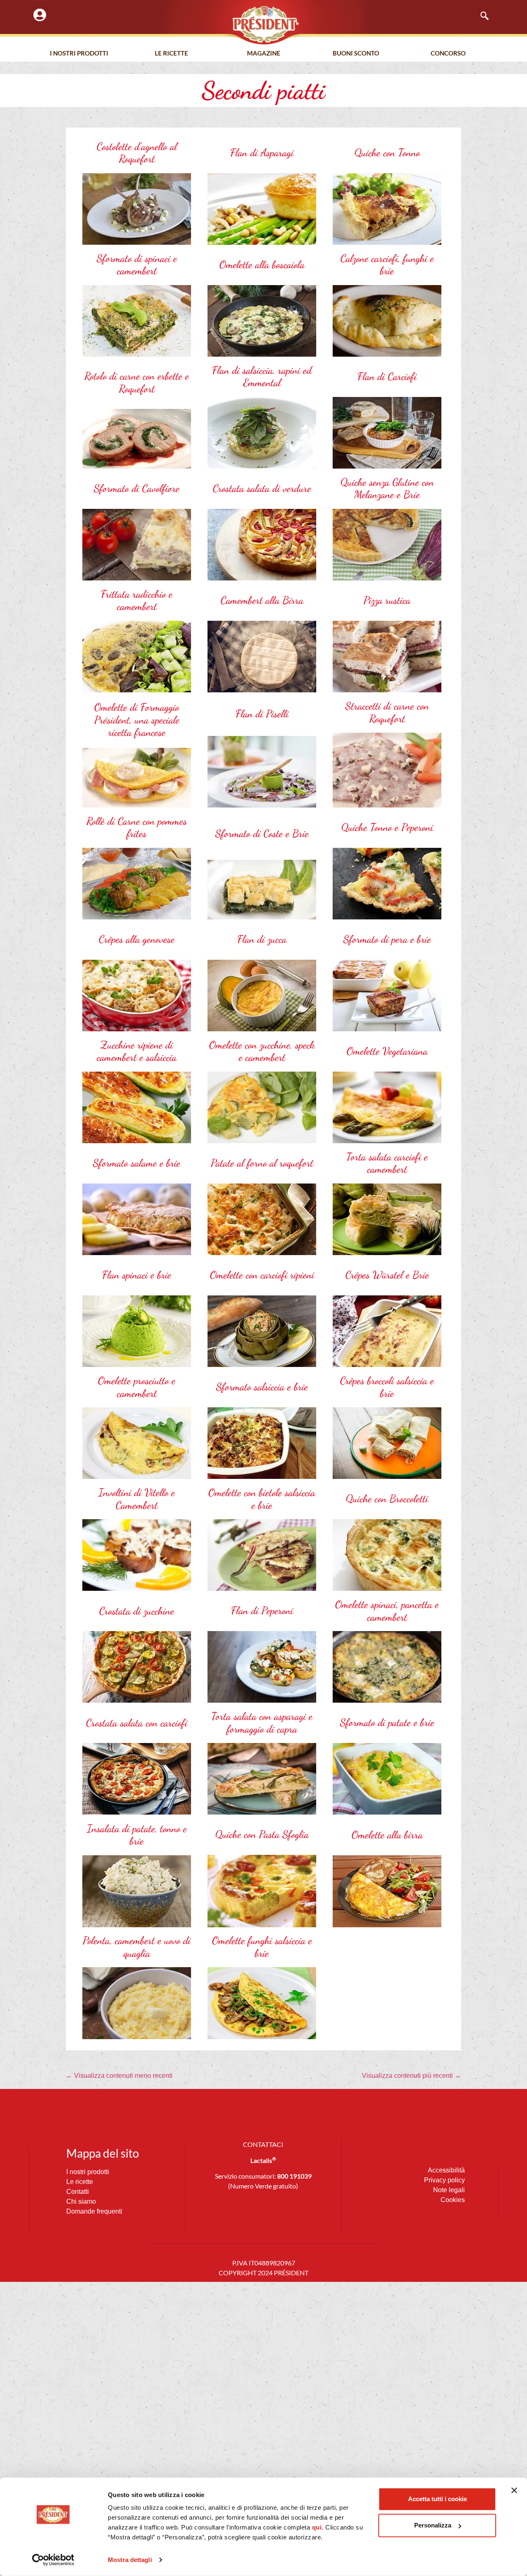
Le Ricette (171, 53)
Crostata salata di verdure (262, 488)
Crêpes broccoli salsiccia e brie (387, 1387)
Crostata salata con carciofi (137, 1723)
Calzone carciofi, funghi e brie (387, 265)
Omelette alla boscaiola (262, 265)
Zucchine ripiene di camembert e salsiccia (137, 1051)
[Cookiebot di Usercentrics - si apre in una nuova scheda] (53, 2560)
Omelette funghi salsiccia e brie (262, 1947)
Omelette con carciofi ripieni (262, 1275)
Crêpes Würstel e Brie (387, 1275)
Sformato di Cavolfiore (137, 488)
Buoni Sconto (356, 53)
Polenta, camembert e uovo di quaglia (137, 1947)
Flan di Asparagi (262, 153)
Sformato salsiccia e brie (262, 1387)
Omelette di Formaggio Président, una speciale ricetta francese (137, 720)
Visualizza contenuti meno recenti (119, 2076)
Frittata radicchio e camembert (137, 600)
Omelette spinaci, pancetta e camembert (387, 1611)
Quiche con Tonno (387, 153)
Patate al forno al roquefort (262, 1163)
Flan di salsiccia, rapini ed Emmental (262, 377)
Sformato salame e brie (137, 1163)
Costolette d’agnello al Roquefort (137, 153)
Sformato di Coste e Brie (262, 833)
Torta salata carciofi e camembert (387, 1163)
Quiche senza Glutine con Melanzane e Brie (387, 489)
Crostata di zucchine (137, 1611)
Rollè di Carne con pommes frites (137, 827)
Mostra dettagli (130, 2560)
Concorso (448, 53)
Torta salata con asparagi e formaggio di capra (262, 1723)
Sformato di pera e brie (387, 939)
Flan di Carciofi (387, 376)
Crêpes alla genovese (137, 939)
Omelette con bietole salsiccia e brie (262, 1499)
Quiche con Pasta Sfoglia (262, 1834)
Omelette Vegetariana (387, 1051)
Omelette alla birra (387, 1835)
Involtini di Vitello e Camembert (137, 1499)
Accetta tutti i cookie (437, 2499)
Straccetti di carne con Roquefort (387, 712)
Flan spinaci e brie (137, 1275)
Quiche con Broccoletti (387, 1499)
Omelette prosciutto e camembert (137, 1387)
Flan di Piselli (262, 714)
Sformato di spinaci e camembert (137, 265)
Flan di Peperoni (262, 1611)
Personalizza (433, 2525)
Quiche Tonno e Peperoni (387, 827)
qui (317, 2527)
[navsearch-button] (480, 16)
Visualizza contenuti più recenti (412, 2076)
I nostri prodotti (79, 53)
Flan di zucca (262, 939)
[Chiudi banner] (514, 2490)
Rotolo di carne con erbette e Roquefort (137, 382)
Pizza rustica (387, 600)
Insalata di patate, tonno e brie (137, 1835)
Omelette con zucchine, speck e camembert (262, 1051)
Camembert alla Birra (262, 600)
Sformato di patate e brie (387, 1722)
